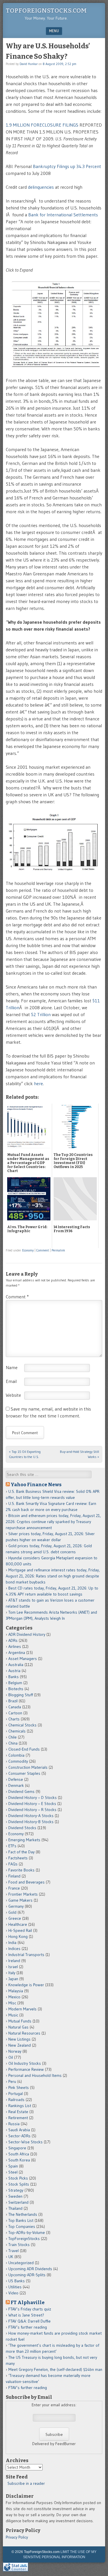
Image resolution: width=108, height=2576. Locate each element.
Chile (13, 1737)
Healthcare (18, 1924)
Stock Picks (18, 2178)
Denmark (16, 1785)
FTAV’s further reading (28, 2327)
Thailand (15, 2208)
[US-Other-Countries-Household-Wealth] (54, 367)
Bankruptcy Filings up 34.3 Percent (67, 166)
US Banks (17, 2281)
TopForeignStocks (24, 2239)
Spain (13, 2166)
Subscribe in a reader (26, 2483)
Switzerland (18, 2202)
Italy (12, 1973)
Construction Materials (28, 1767)
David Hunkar (29, 64)
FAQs (13, 1864)
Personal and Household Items (35, 2075)
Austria (14, 1671)
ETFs (12, 1846)
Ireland (14, 1961)
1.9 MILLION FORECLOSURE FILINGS (42, 125)
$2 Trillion (41, 1014)
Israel (13, 1967)
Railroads (16, 2100)
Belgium (15, 1683)
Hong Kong (18, 1936)
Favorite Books (21, 1870)
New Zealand (20, 2045)
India (12, 1943)
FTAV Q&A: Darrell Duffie (30, 2321)
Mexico (14, 1997)
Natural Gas (18, 2027)
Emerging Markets (24, 1840)
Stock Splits (19, 2184)
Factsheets (18, 1858)
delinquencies (41, 187)
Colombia (16, 1755)
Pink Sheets (19, 2087)
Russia (14, 2124)
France (14, 1888)
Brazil (13, 1701)
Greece (15, 1918)
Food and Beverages (26, 1882)
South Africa (19, 2154)
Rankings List (20, 2106)
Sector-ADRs (19, 2136)
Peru (12, 2081)
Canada (15, 1707)
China (13, 1743)
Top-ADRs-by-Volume (27, 2232)
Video (13, 2293)
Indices (14, 1949)
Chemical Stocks (22, 1725)
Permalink (58, 1250)
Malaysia (16, 1991)
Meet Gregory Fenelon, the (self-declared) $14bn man (55, 2369)
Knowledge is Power (26, 1985)
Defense (16, 1779)
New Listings (19, 2039)
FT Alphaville (28, 2302)
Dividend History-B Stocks (31, 1822)
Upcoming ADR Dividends (30, 2269)
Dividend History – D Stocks (33, 1798)
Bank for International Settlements (63, 215)
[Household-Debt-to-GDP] (54, 869)
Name (12, 1367)
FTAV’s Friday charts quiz (30, 2309)
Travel (14, 2251)
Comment (43, 1250)
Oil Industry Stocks (25, 2063)
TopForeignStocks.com (46, 11)
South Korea (19, 2160)
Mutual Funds (20, 2021)
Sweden (15, 2196)
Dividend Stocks (22, 1828)
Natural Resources (24, 2033)
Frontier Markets (23, 1894)
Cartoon (15, 1713)
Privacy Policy (17, 2537)
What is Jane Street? (26, 2315)
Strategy (16, 2190)
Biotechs (16, 1689)
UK (11, 2257)
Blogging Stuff (21, 1695)
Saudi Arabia (19, 2130)
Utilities (15, 2287)
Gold (12, 1912)
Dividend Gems (21, 1791)
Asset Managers (23, 1659)
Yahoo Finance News (36, 1484)
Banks (14, 1677)
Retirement (18, 2118)
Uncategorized (21, 2263)
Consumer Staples (24, 1773)
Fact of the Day (21, 1852)
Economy (28, 1250)
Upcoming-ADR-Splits (27, 2275)
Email (11, 1381)
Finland (14, 1876)
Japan (13, 1979)
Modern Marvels (22, 2009)
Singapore (17, 2148)
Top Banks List (21, 2220)
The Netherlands (23, 2214)
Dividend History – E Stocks (32, 1804)
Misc (12, 2003)
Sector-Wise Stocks (25, 2142)
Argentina (17, 1653)
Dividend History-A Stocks (31, 1816)
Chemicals (17, 1731)
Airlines (15, 1646)
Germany (16, 1906)
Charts (14, 1719)
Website (13, 1395)
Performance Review (26, 2069)
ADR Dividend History (27, 1634)
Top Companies (22, 2226)
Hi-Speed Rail (20, 1930)
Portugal (16, 2094)
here (38, 1083)
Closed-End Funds (24, 1749)
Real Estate (18, 2112)
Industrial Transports (26, 1955)
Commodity (18, 1761)
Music (13, 2015)
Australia (16, 1665)
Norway (15, 2051)
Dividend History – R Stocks (32, 1810)
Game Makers (20, 1900)
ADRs (13, 1640)
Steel (13, 2172)
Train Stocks (19, 2245)
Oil (11, 2057)
